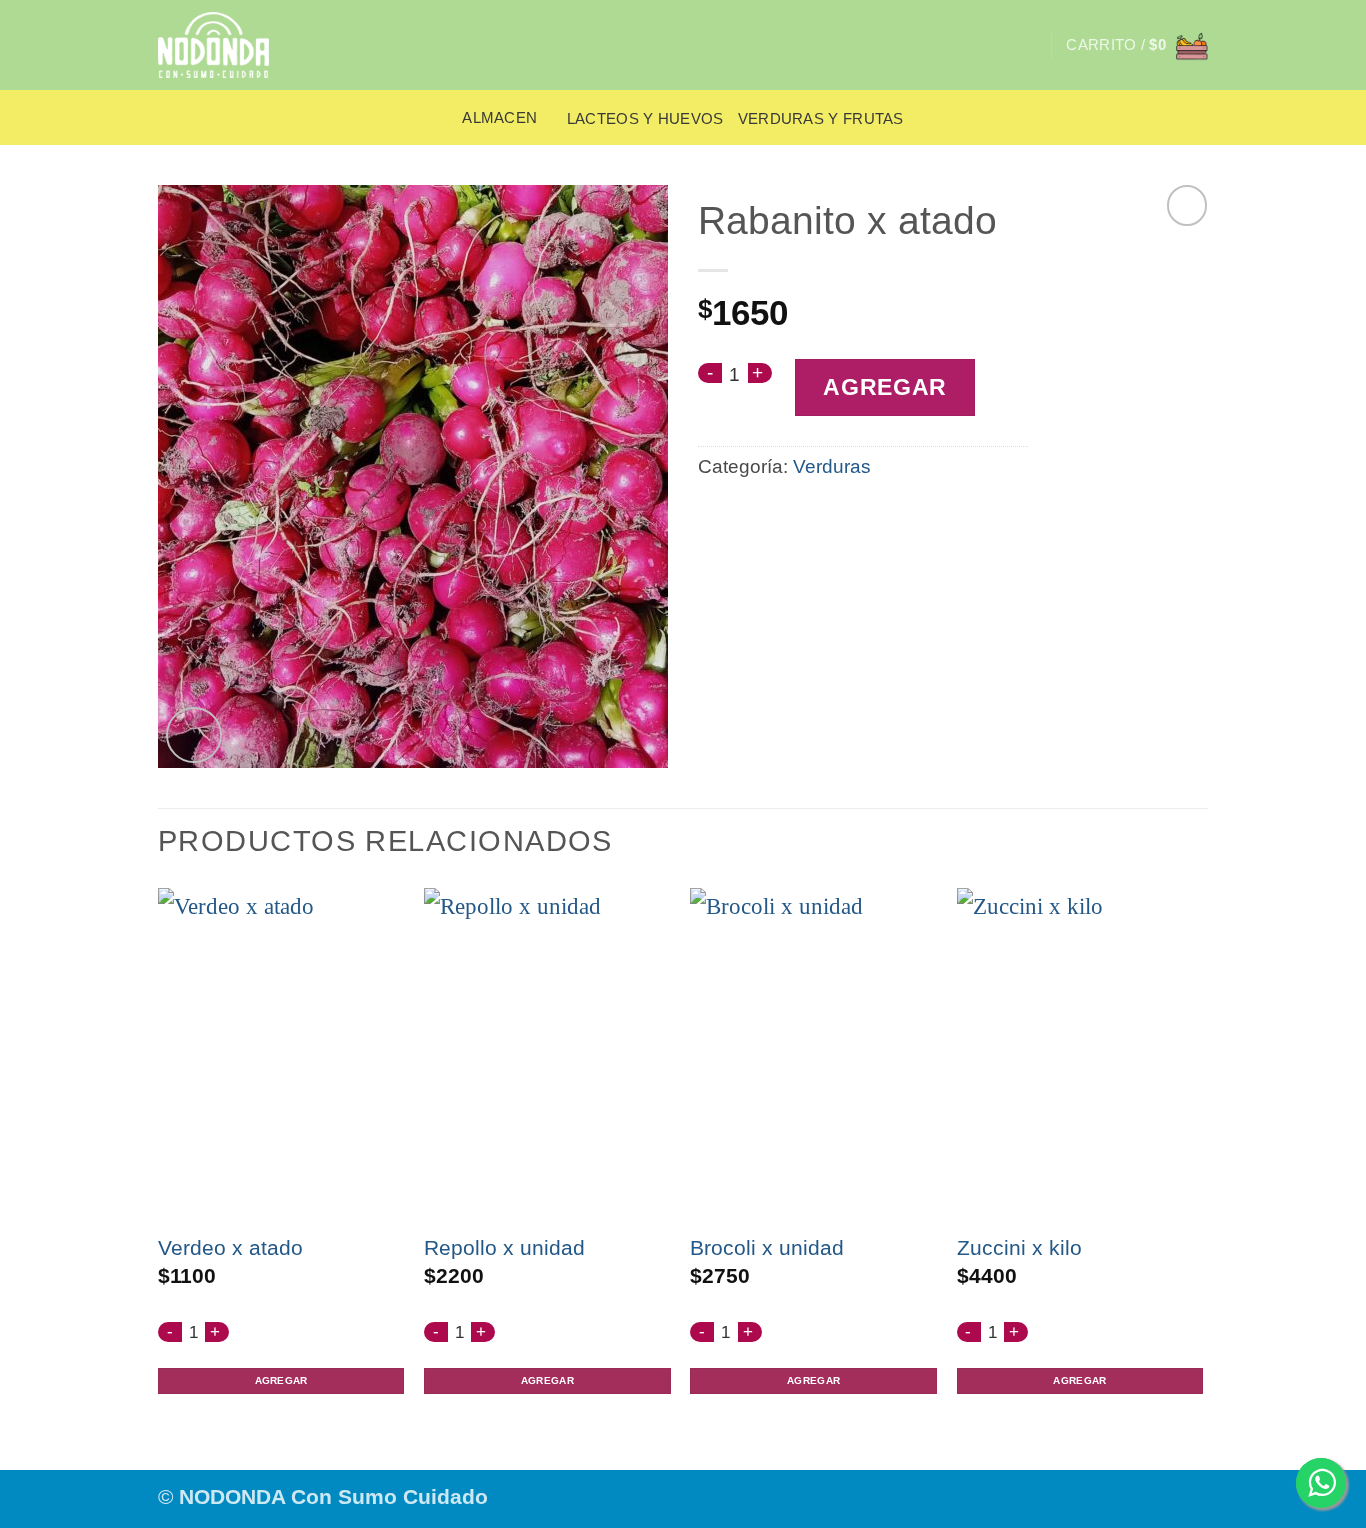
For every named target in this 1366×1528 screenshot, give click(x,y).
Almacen (499, 117)
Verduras (832, 466)
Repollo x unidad (504, 1247)
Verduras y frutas (821, 118)
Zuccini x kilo (1019, 1247)
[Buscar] (1027, 45)
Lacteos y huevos (645, 118)
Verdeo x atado (230, 1247)
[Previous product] (1187, 205)
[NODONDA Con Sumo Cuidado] (226, 45)
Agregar (885, 387)
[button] (1137, 45)
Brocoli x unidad (767, 1247)
